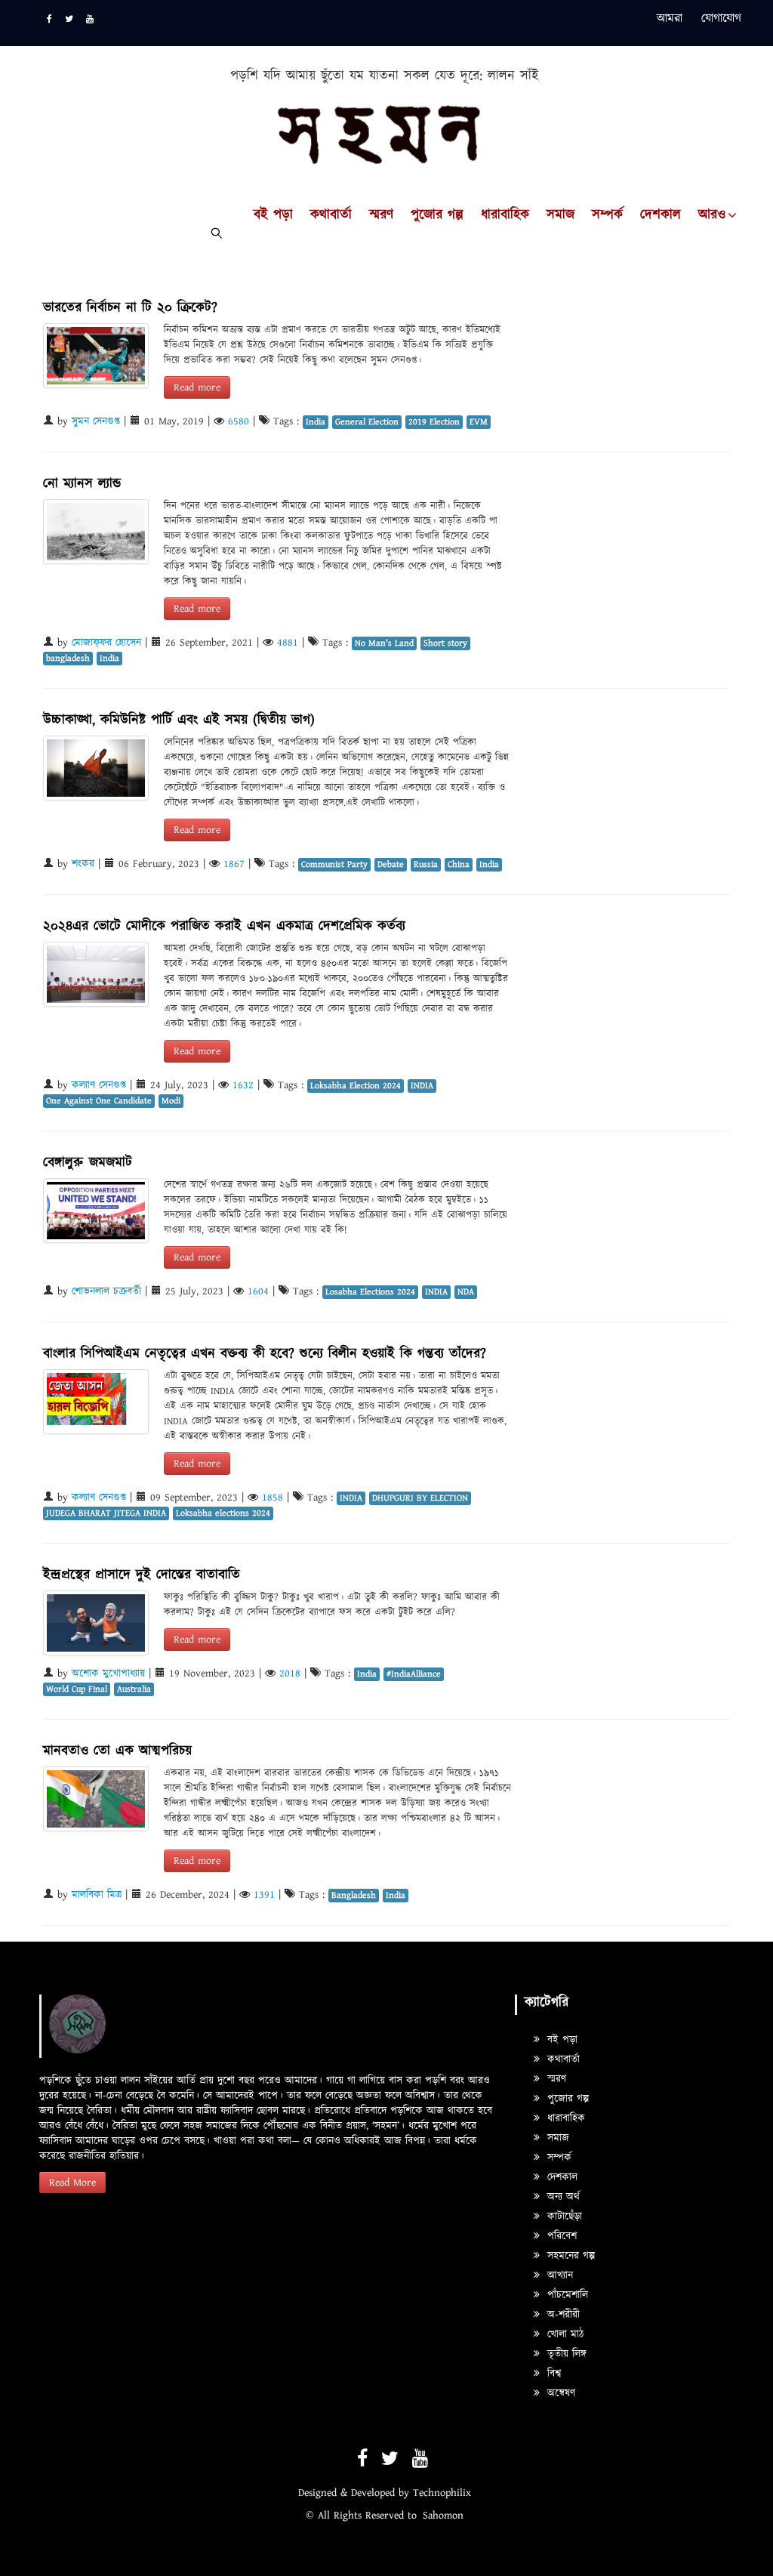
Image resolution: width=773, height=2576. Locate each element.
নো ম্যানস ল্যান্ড (82, 484)
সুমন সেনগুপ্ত (96, 421)
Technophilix (442, 2493)
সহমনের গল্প (569, 2256)
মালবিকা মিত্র (97, 1895)
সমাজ (561, 215)
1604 (258, 1291)
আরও (712, 215)
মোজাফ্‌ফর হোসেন (106, 643)
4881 (288, 643)
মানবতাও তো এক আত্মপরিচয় (117, 1751)
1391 (264, 1895)
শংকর (83, 864)
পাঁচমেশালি (566, 2295)
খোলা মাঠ (564, 2334)
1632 (243, 1085)
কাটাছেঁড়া (563, 2217)
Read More (72, 2183)
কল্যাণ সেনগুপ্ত (99, 1085)
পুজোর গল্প (437, 215)
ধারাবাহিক (505, 215)
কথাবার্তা (331, 215)
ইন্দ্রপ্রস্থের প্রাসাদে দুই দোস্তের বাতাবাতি (142, 1575)
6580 (239, 421)
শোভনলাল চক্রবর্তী (106, 1291)
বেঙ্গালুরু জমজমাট (88, 1163)
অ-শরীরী (562, 2315)
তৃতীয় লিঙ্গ (565, 2354)
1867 (234, 864)
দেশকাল (661, 215)
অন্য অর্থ (562, 2197)
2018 (290, 1674)
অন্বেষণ (559, 2393)
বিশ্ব (552, 2374)
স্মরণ (381, 215)
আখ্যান (558, 2275)
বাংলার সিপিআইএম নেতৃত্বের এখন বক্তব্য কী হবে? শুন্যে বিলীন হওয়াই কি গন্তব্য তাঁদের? (265, 1354)
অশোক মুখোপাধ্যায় (108, 1674)
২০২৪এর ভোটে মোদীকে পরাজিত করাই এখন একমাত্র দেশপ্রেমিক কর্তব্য (224, 926)
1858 (273, 1498)
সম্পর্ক (607, 215)
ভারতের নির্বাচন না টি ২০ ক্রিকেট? (130, 308)
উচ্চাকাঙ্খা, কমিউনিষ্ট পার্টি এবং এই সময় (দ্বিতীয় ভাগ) (179, 720)
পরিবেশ (560, 2236)
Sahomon (443, 2516)
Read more (197, 387)
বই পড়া (273, 215)
